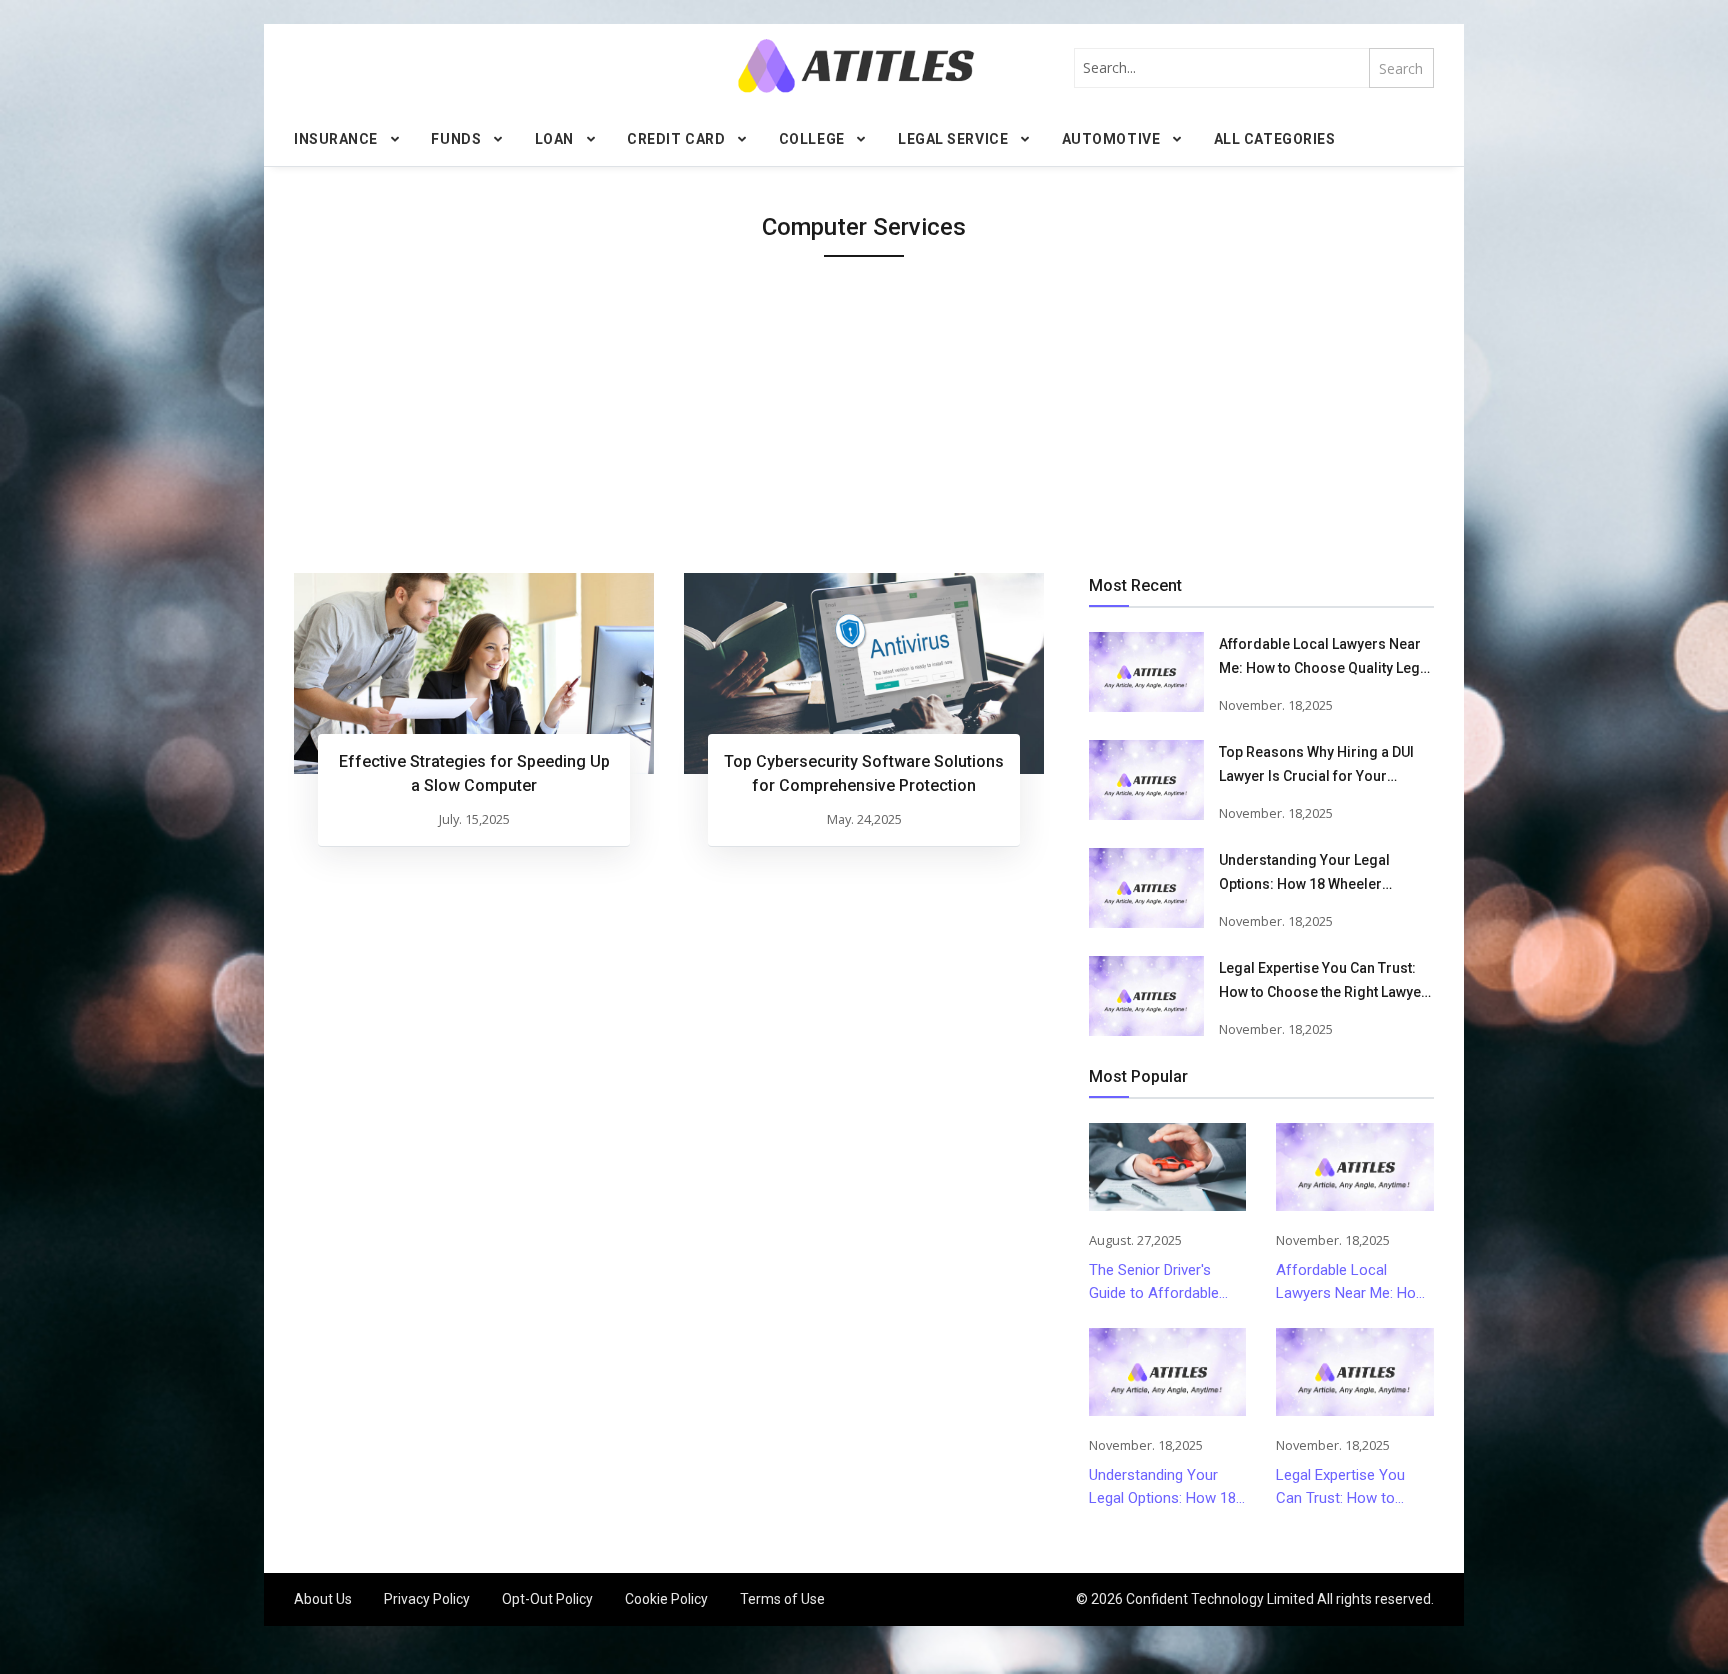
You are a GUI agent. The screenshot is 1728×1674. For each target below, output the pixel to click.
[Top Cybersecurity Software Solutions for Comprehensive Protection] (864, 674)
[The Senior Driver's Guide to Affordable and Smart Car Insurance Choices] (1167, 1167)
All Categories (1275, 139)
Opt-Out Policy (547, 1599)
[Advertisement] (864, 423)
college (812, 139)
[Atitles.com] (856, 65)
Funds (456, 139)
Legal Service (953, 139)
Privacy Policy (427, 1599)
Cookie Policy (666, 1599)
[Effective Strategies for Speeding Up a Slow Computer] (474, 674)
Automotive (1111, 139)
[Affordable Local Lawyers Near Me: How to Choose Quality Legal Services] (1146, 672)
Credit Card (676, 139)
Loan (554, 139)
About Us (323, 1599)
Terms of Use (782, 1599)
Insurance (336, 139)
